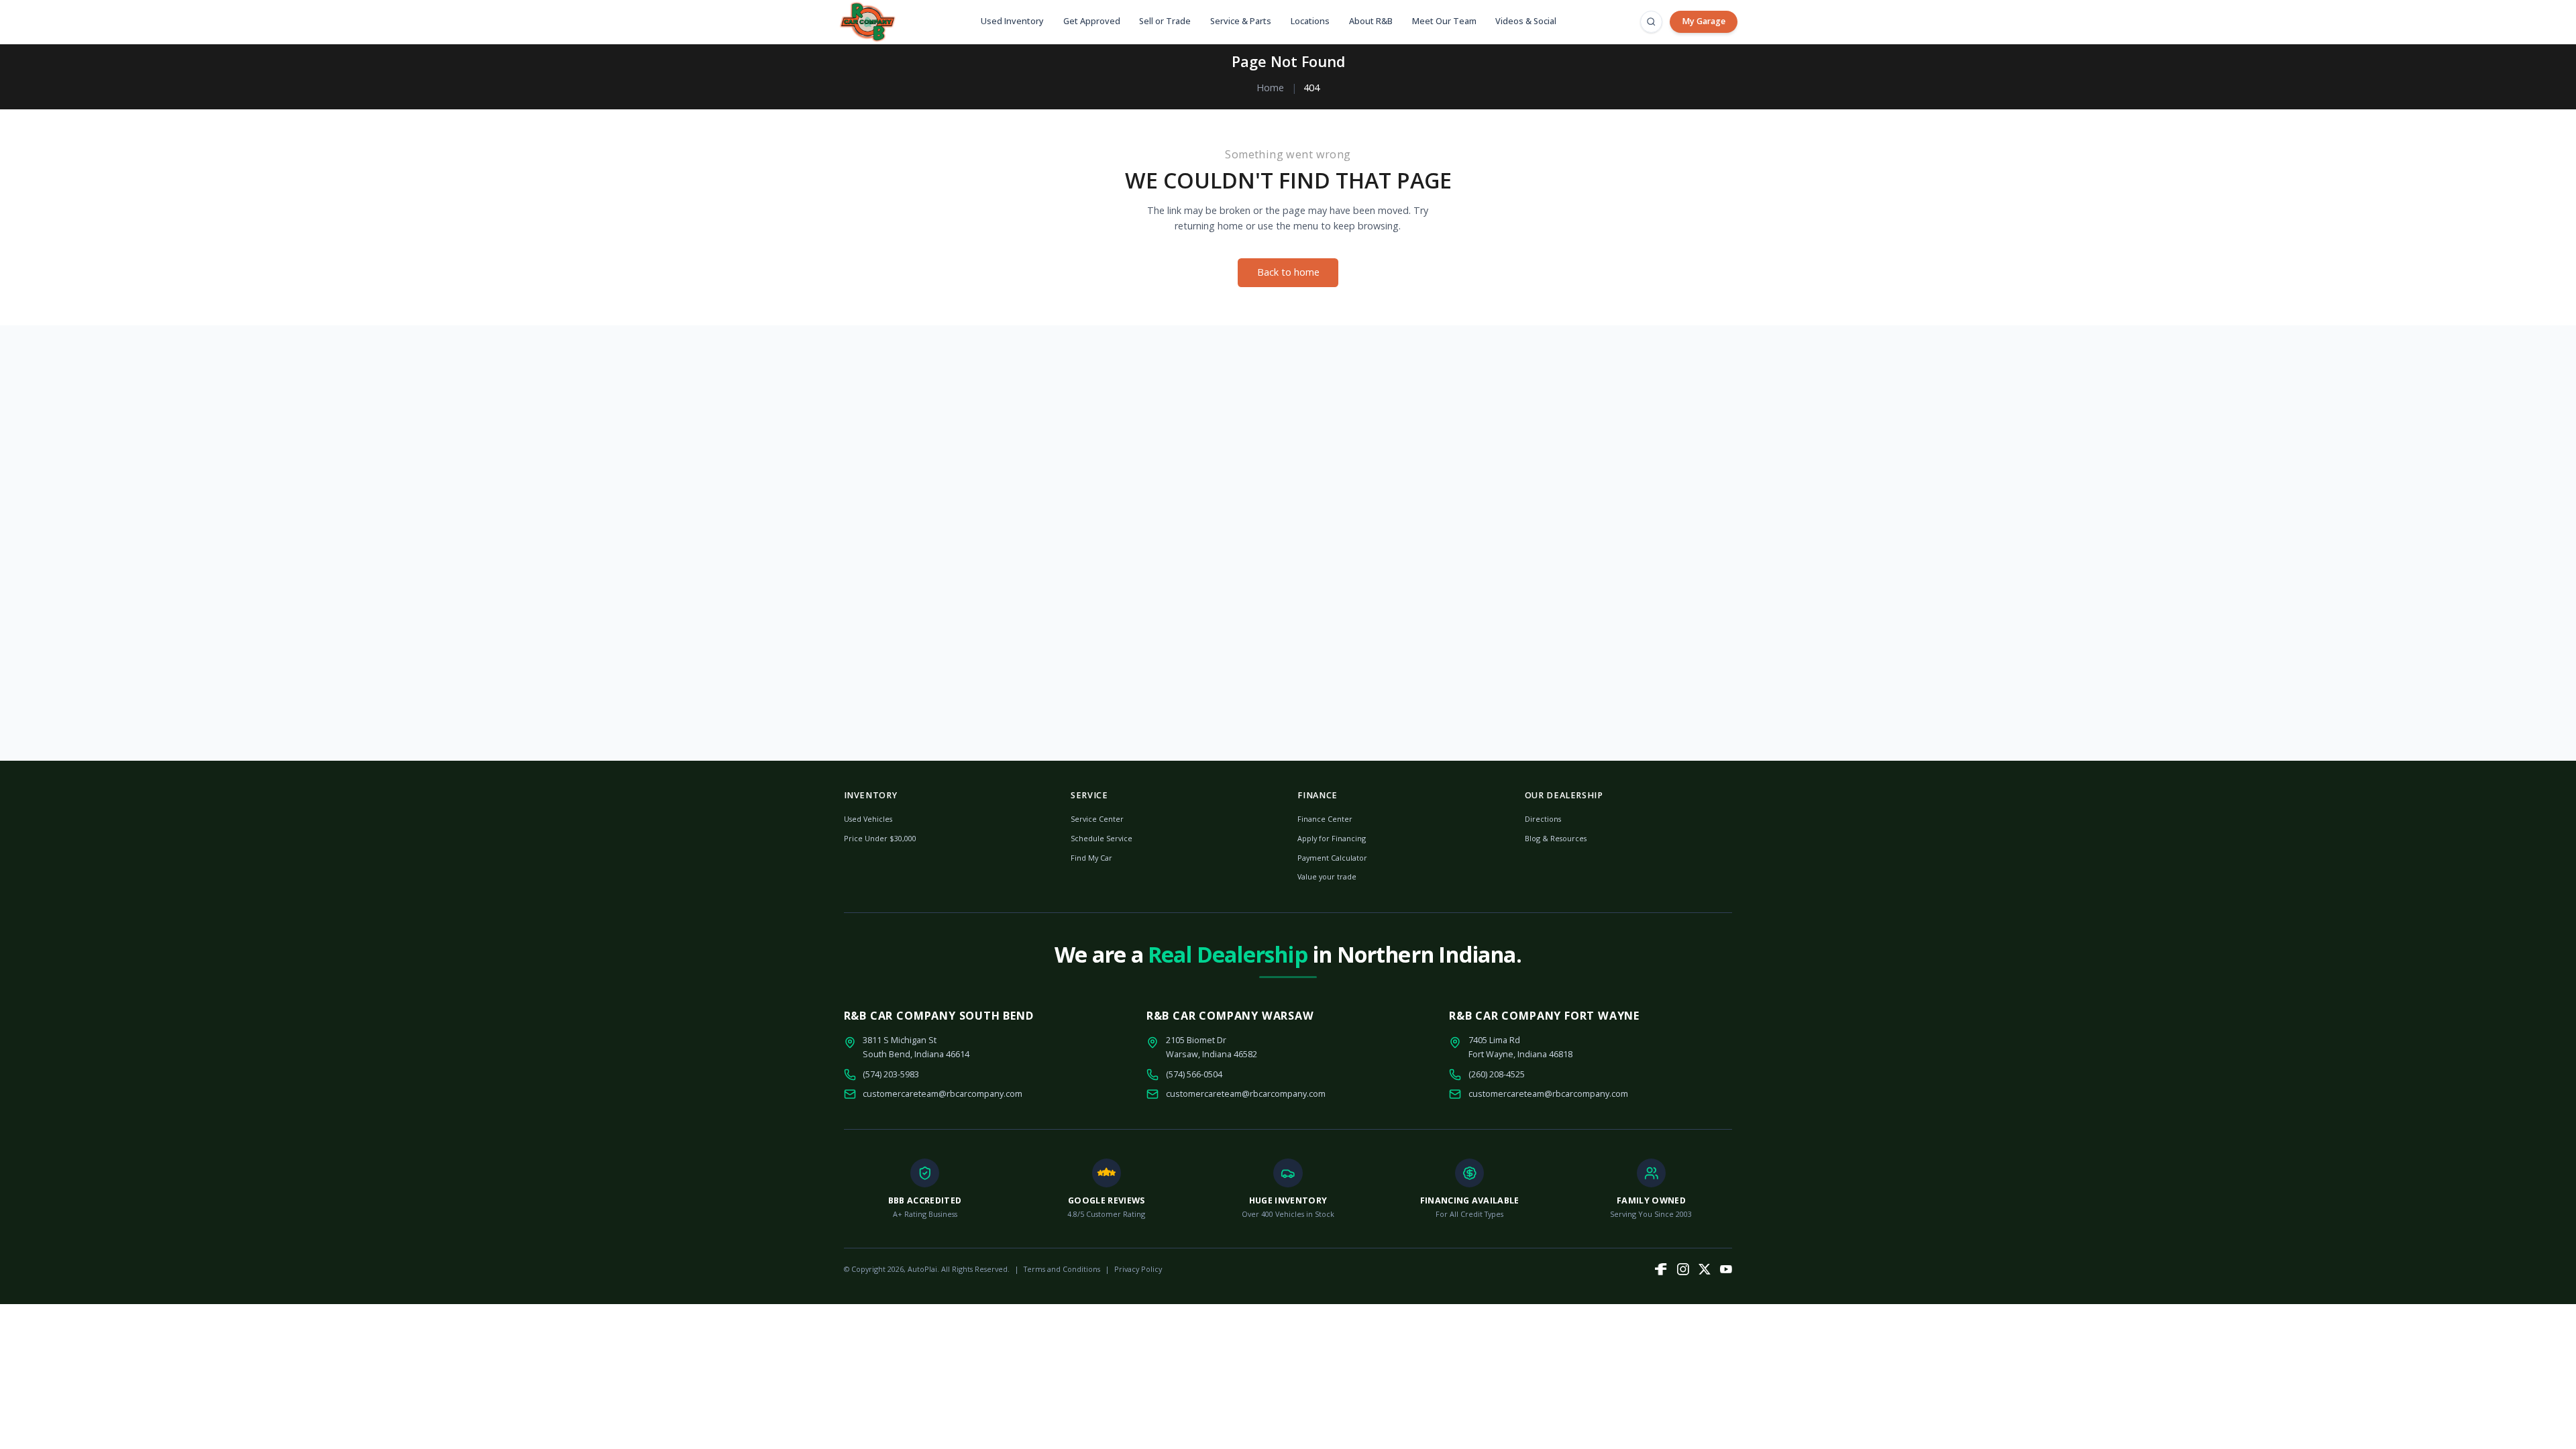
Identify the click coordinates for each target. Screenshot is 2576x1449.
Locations (1310, 21)
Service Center (1097, 819)
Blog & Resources (1556, 838)
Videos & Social (1526, 21)
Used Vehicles (868, 819)
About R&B (1371, 21)
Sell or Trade (1165, 21)
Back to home (1288, 272)
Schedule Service (1102, 838)
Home (1270, 88)
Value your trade (1327, 876)
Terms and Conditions (1062, 1269)
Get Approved (1092, 21)
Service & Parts (1241, 21)
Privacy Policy (1138, 1269)
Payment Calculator (1332, 858)
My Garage (1704, 21)
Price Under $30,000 (880, 838)
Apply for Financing (1332, 838)
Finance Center (1325, 819)
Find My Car (1091, 858)
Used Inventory (1012, 21)
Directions (1543, 819)
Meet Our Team (1444, 21)
